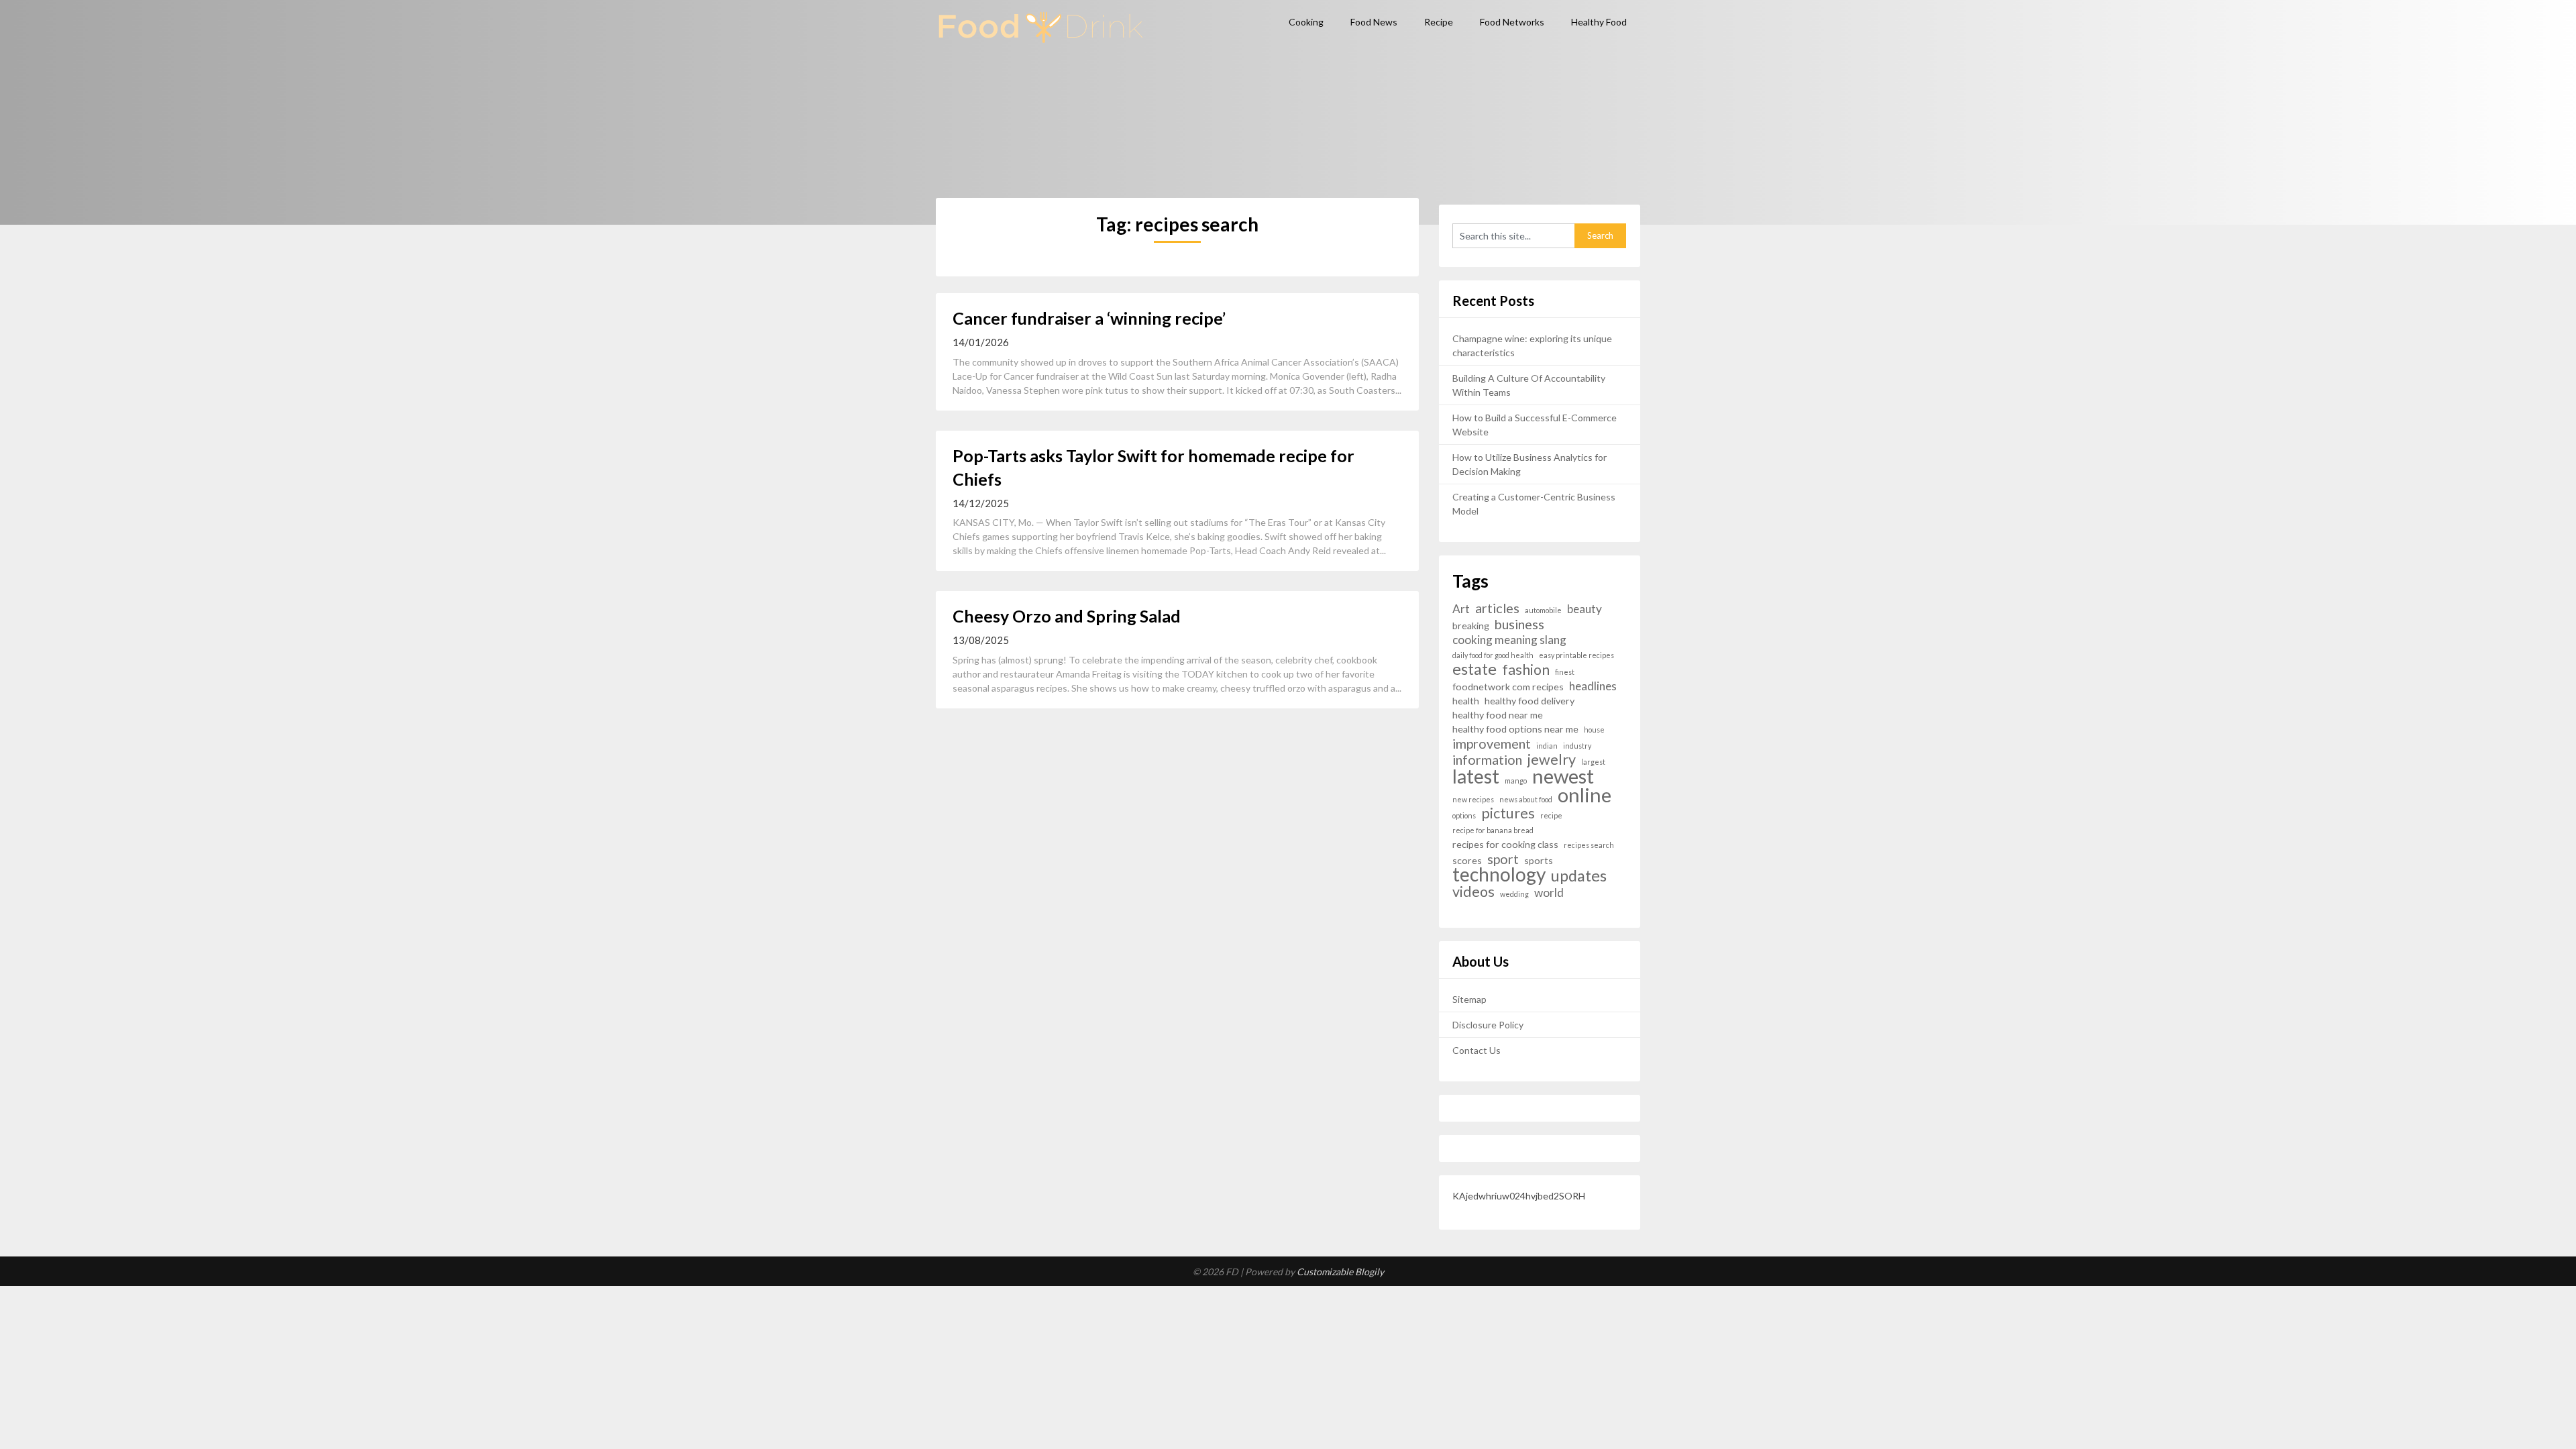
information (1487, 760)
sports (1539, 860)
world (1549, 893)
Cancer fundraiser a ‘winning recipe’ (1089, 318)
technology (1499, 874)
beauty (1585, 609)
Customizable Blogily (1340, 1272)
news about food (1526, 799)
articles (1497, 608)
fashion (1526, 670)
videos (1473, 892)
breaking (1471, 626)
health (1466, 701)
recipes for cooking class (1505, 844)
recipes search (1589, 845)
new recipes (1473, 799)
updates (1579, 876)
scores (1467, 860)
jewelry (1552, 760)
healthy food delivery (1529, 701)
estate (1474, 669)
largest (1593, 762)
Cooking (1306, 22)
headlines (1593, 686)
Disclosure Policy (1488, 1025)
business (1519, 624)
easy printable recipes (1576, 655)
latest (1476, 776)
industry (1577, 746)
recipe (1551, 815)
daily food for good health (1493, 655)
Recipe (1439, 22)
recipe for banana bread (1493, 830)
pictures (1508, 813)
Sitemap (1469, 999)
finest (1565, 672)
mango (1516, 781)
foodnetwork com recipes (1508, 687)
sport (1503, 859)
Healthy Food (1599, 22)
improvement (1492, 744)
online (1585, 795)
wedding (1514, 894)
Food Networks (1512, 22)
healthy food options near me (1515, 729)
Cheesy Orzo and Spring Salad (1067, 616)
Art (1461, 609)
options (1464, 815)
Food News (1374, 22)
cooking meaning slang (1509, 640)
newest (1563, 776)
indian (1547, 746)
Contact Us (1477, 1050)
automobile (1543, 610)
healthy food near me (1498, 715)
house (1594, 730)
